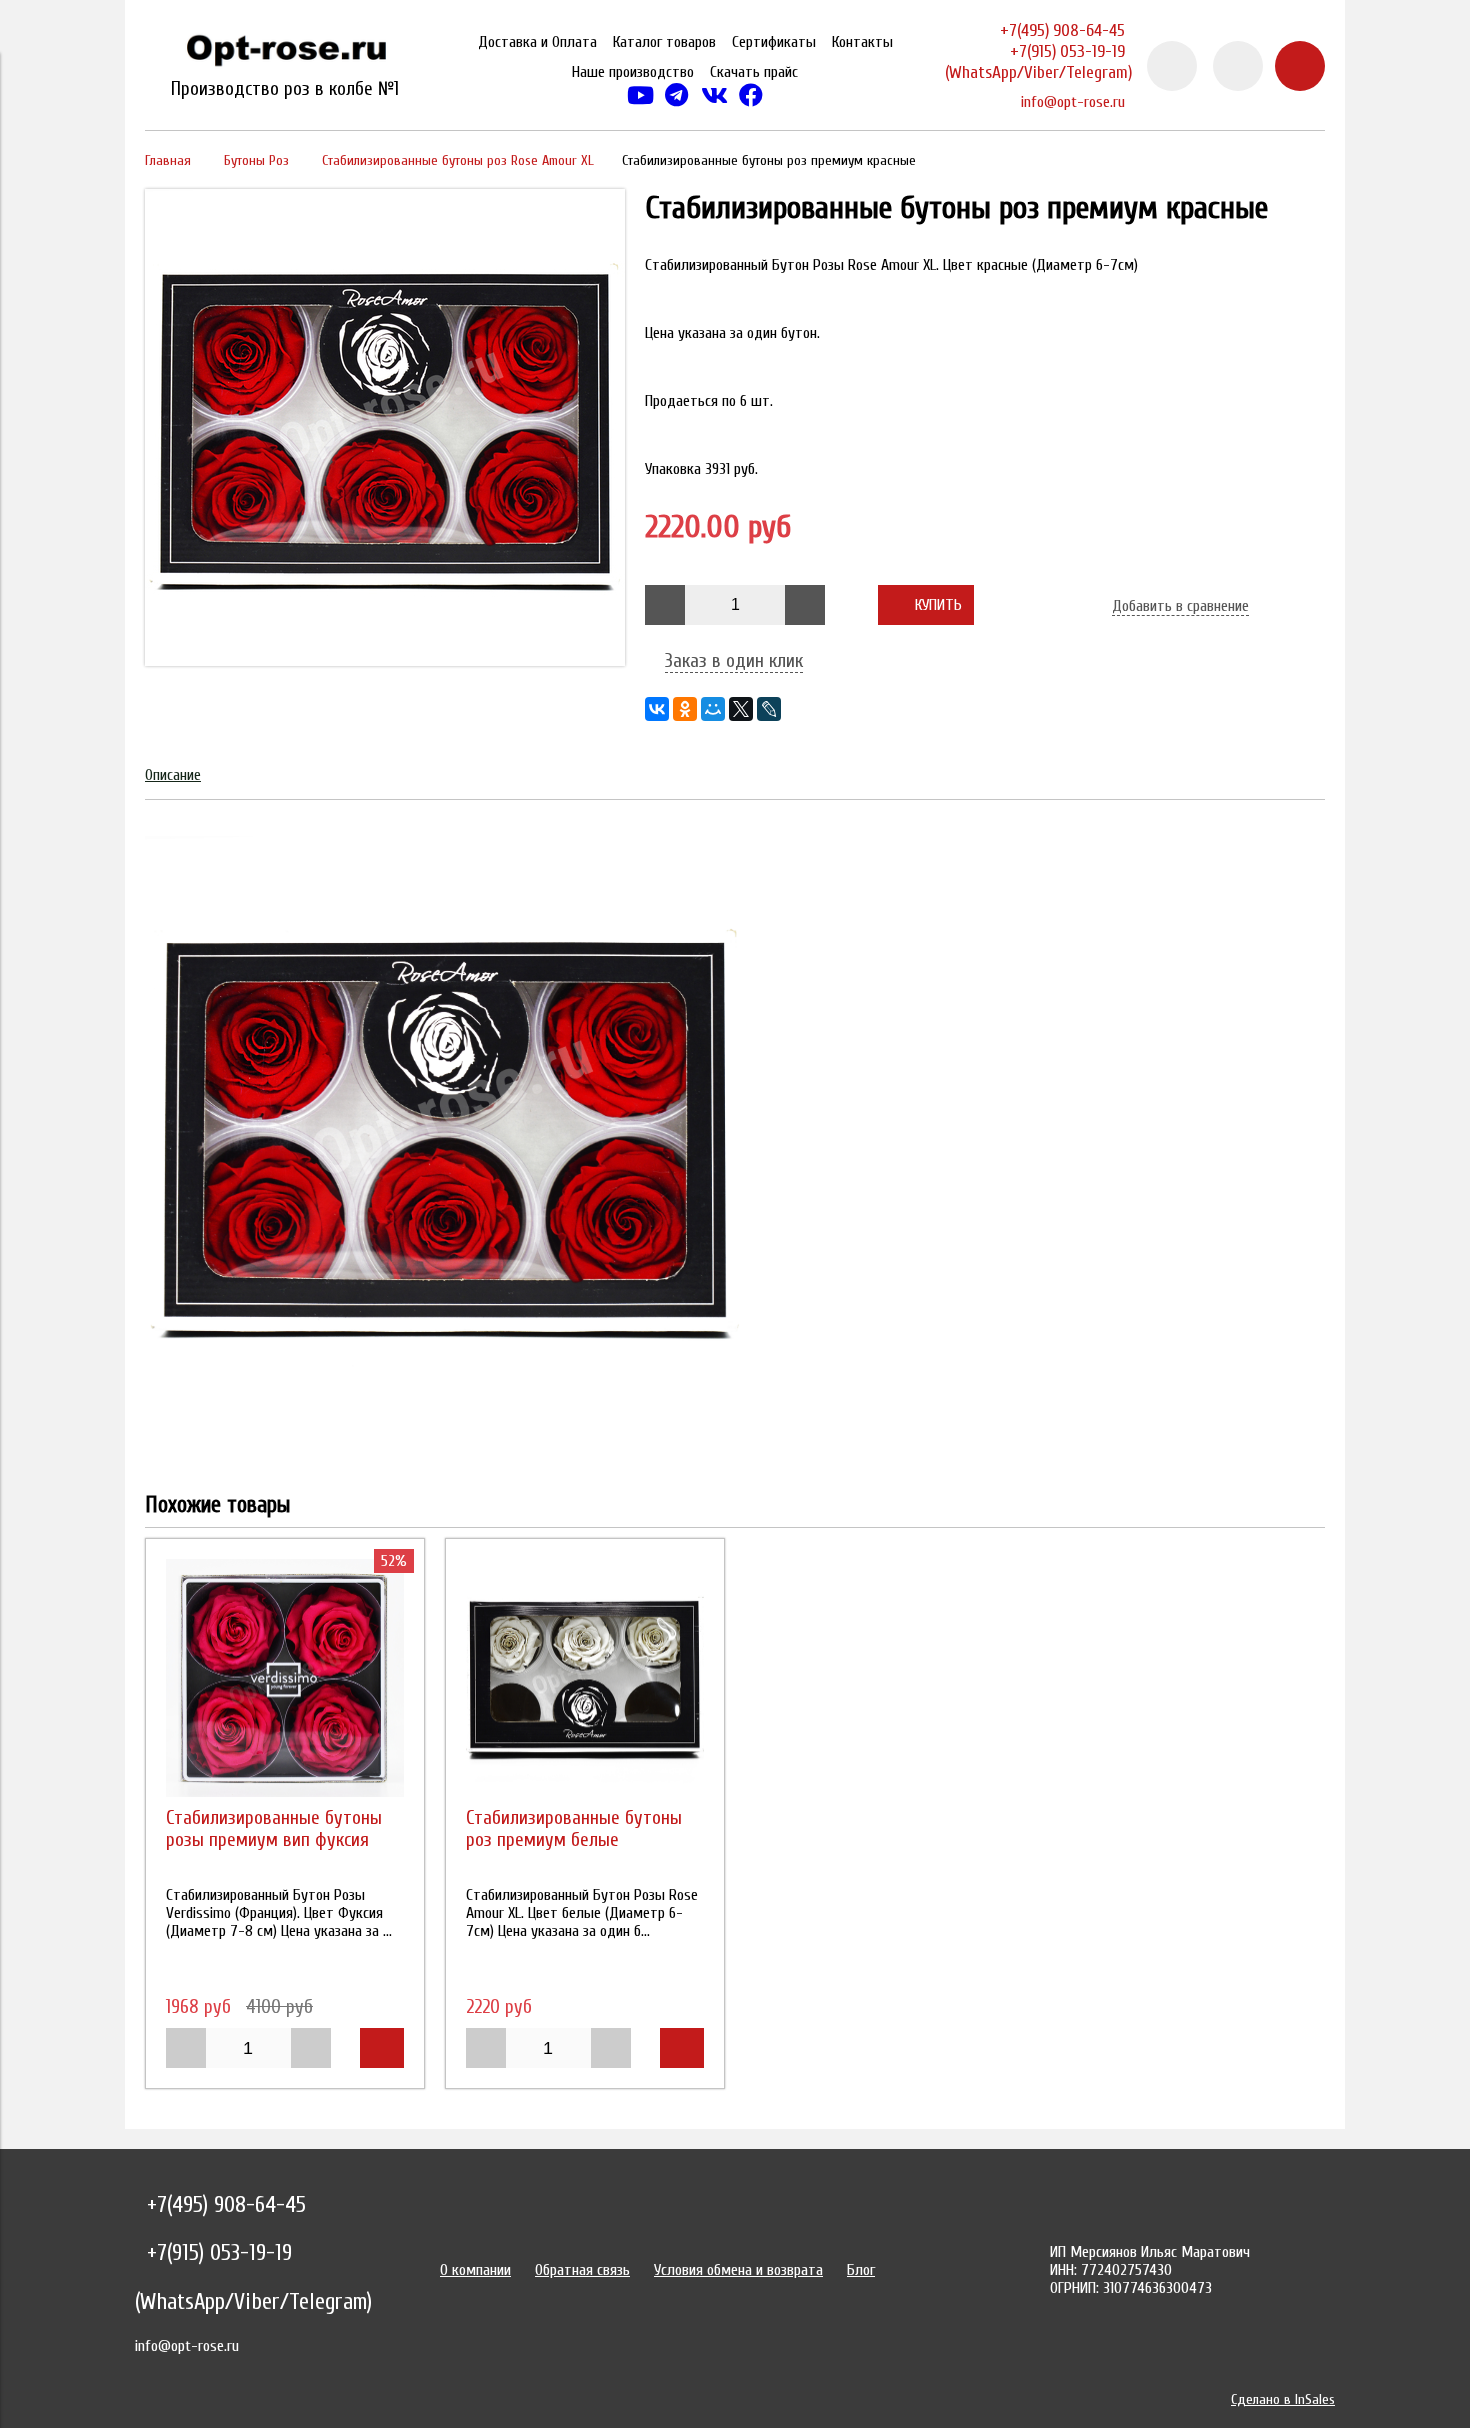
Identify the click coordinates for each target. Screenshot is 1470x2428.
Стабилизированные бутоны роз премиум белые (574, 1829)
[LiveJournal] (769, 709)
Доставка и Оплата (537, 42)
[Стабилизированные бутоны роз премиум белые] (585, 1678)
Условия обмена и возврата (738, 2270)
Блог (861, 2270)
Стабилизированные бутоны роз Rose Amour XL (458, 160)
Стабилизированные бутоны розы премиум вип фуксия (274, 1829)
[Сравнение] (1238, 66)
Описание (173, 775)
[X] (741, 709)
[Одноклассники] (685, 709)
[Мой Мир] (713, 709)
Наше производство (633, 72)
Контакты (862, 42)
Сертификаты (774, 42)
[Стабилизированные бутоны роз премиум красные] (385, 661)
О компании (475, 2270)
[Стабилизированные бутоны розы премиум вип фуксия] (285, 1678)
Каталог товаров (664, 42)
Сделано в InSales (1283, 2399)
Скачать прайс (754, 72)
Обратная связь (582, 2270)
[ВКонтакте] (657, 709)
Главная (168, 160)
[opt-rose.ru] (285, 54)
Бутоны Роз (256, 160)
